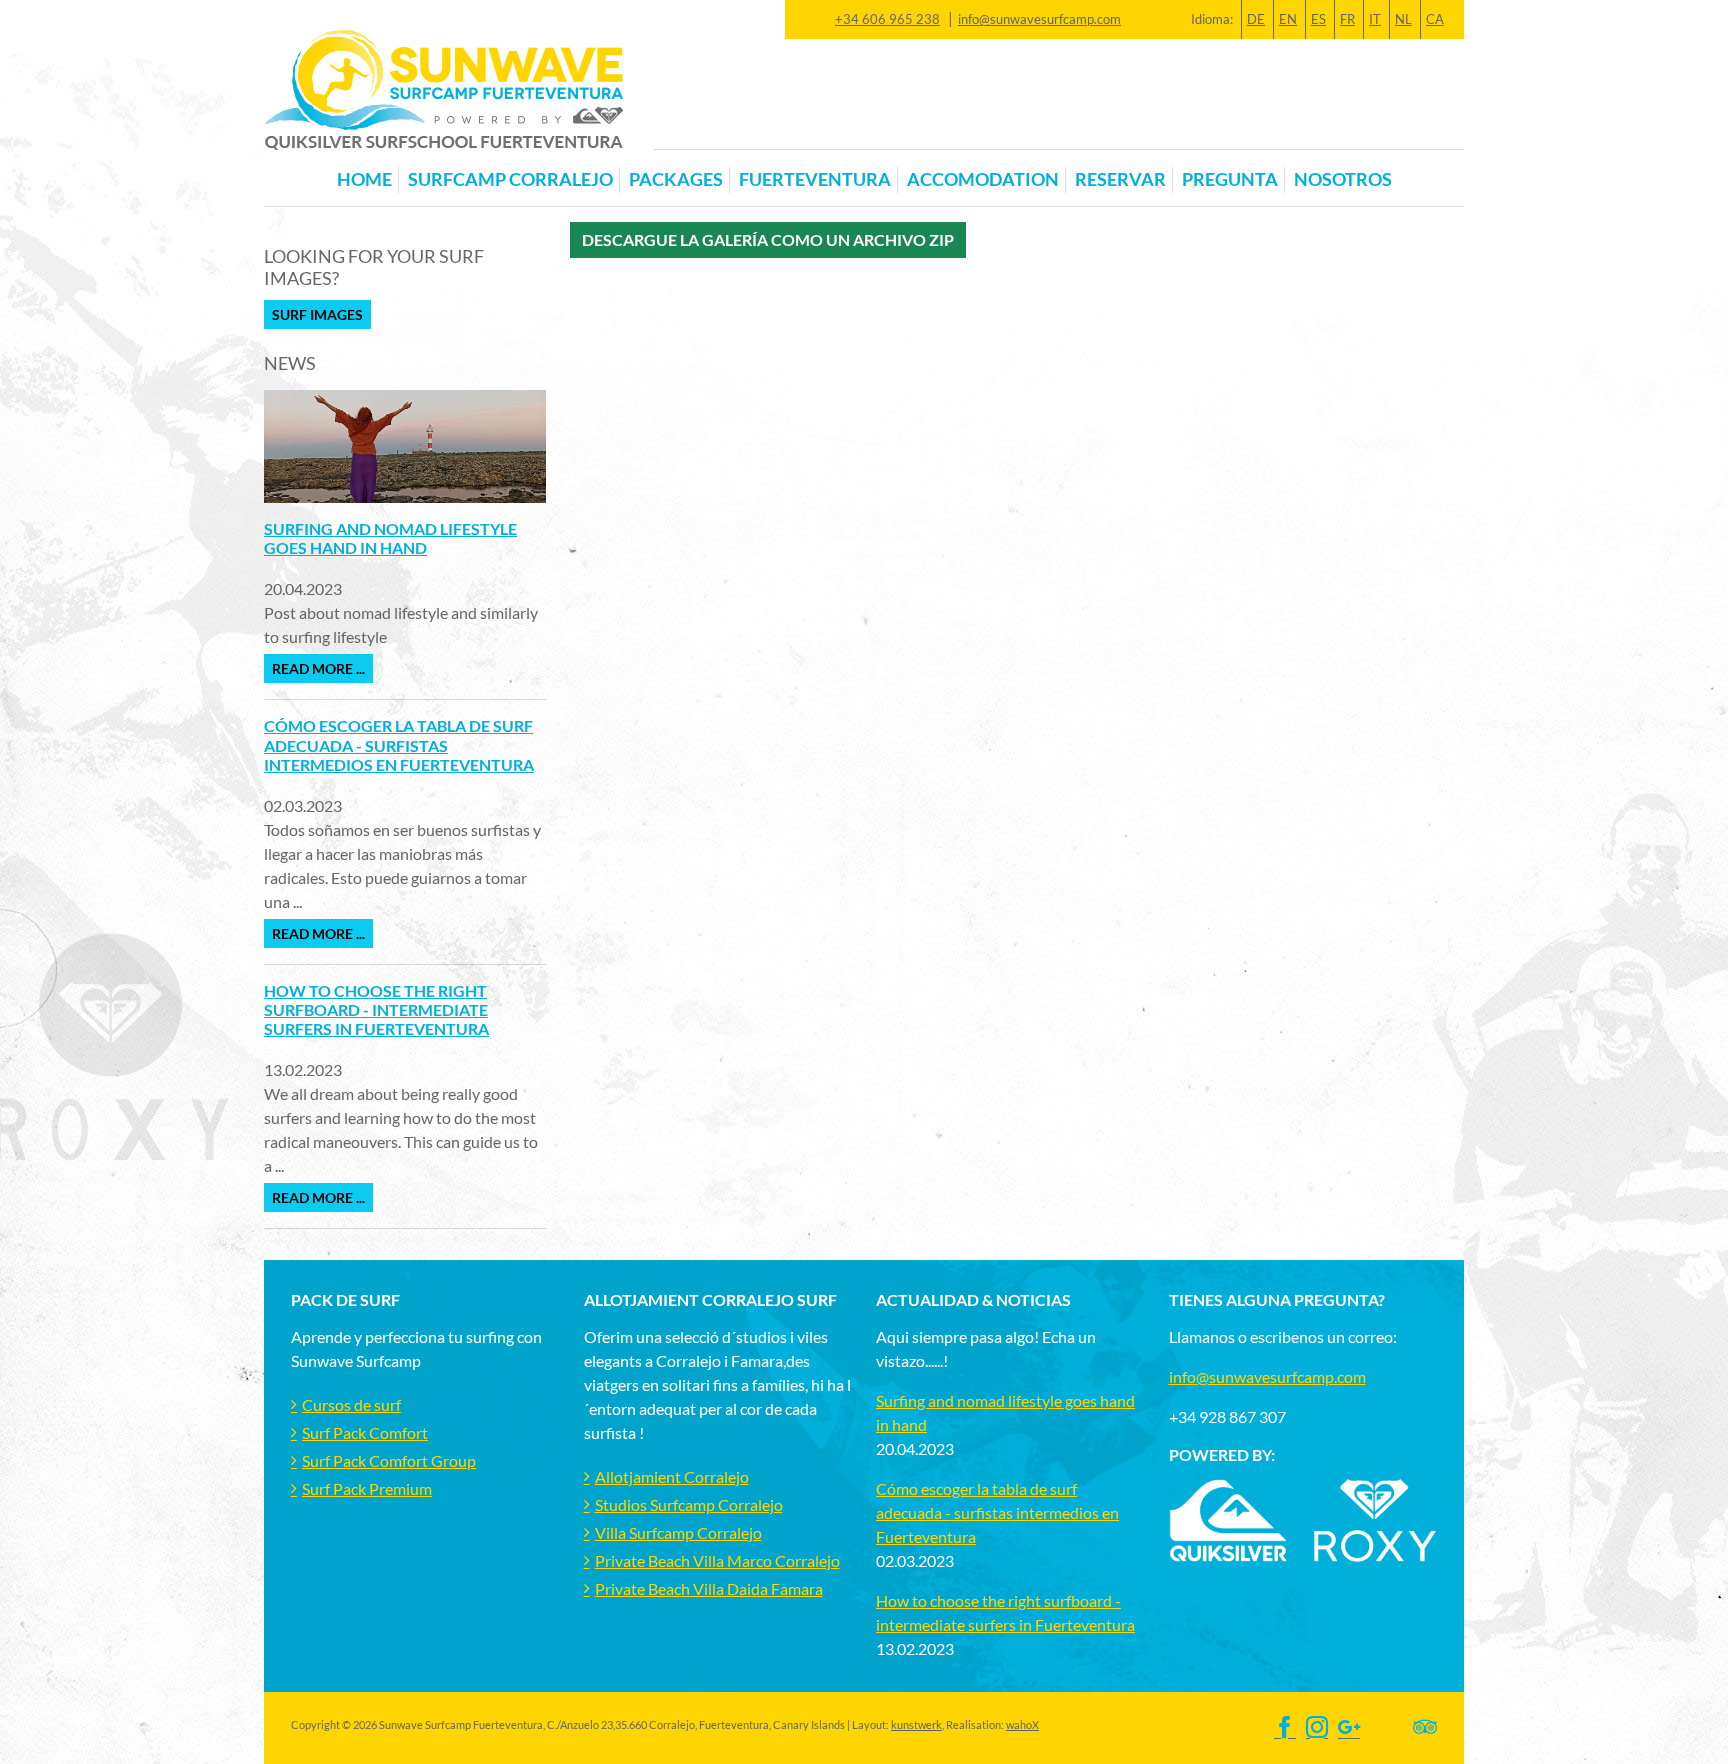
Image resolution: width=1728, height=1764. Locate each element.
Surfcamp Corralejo (510, 179)
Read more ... (318, 668)
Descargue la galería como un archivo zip (768, 239)
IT (1375, 19)
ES (1318, 19)
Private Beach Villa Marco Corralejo (717, 1560)
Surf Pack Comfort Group (389, 1460)
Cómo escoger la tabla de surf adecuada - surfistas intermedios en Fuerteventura (399, 744)
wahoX (1022, 1724)
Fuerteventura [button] (815, 179)
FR (1347, 19)
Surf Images (317, 314)
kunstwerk (916, 1724)
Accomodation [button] (983, 179)
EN (1288, 19)
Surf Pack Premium (367, 1488)
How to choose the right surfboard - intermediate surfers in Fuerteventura (376, 1009)
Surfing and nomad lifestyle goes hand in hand (390, 538)
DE (1256, 19)
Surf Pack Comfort (365, 1432)
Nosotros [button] (1343, 179)
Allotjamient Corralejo (672, 1476)
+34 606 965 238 (887, 19)
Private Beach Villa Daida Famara (709, 1588)
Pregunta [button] (1230, 179)
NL (1403, 19)
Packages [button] (676, 179)
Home (364, 179)
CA (1435, 19)
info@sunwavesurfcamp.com (1039, 19)
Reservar (1120, 179)
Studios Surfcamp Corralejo (689, 1504)
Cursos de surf (351, 1404)
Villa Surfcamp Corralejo (678, 1532)
